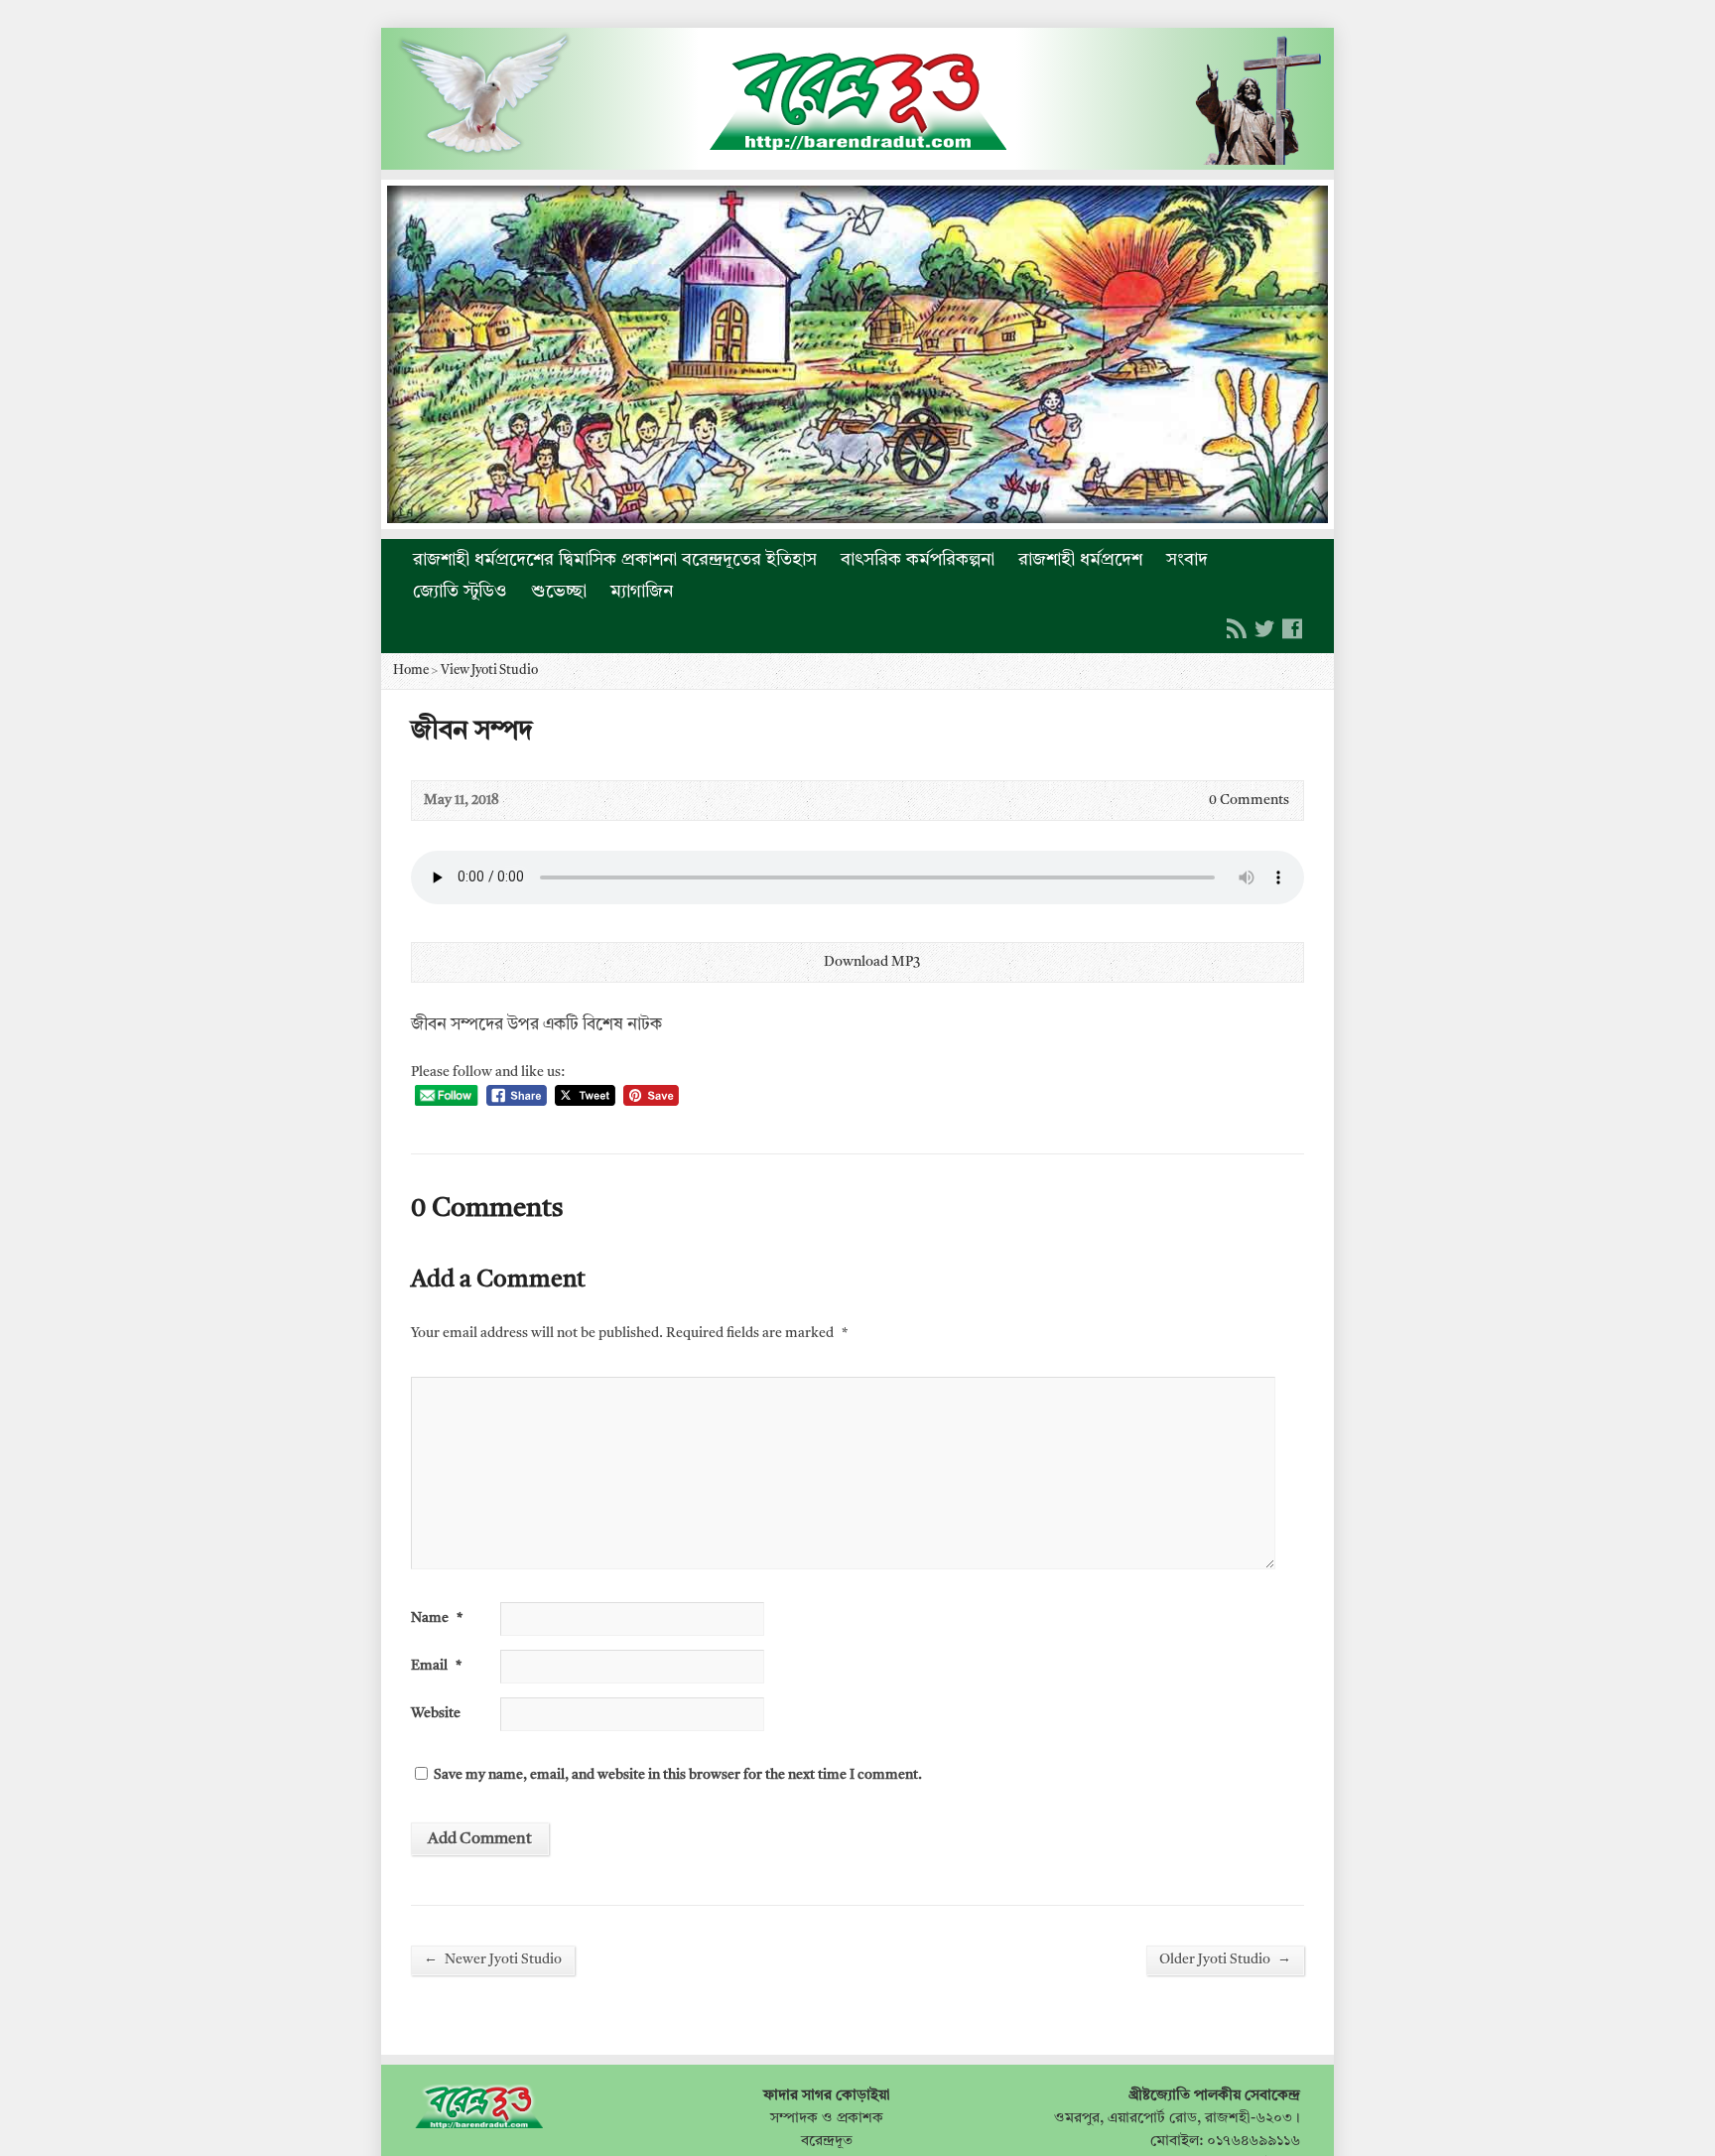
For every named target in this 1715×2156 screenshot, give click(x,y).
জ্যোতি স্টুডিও (460, 592)
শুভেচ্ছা (559, 592)
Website (436, 1714)
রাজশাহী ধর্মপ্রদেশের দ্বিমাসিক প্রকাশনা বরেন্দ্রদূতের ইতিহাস (615, 560)
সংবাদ (1187, 560)
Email (436, 1666)
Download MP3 (872, 962)
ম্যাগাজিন (642, 592)
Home (411, 671)
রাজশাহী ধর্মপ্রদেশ (1080, 560)
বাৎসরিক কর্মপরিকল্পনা (918, 560)
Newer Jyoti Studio (493, 1959)
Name (437, 1618)
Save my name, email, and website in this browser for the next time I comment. (678, 1775)
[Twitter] (1264, 628)
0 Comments (1192, 801)
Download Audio (807, 962)
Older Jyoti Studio (1225, 1959)
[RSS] (1237, 628)
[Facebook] (1292, 628)
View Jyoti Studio (489, 671)
